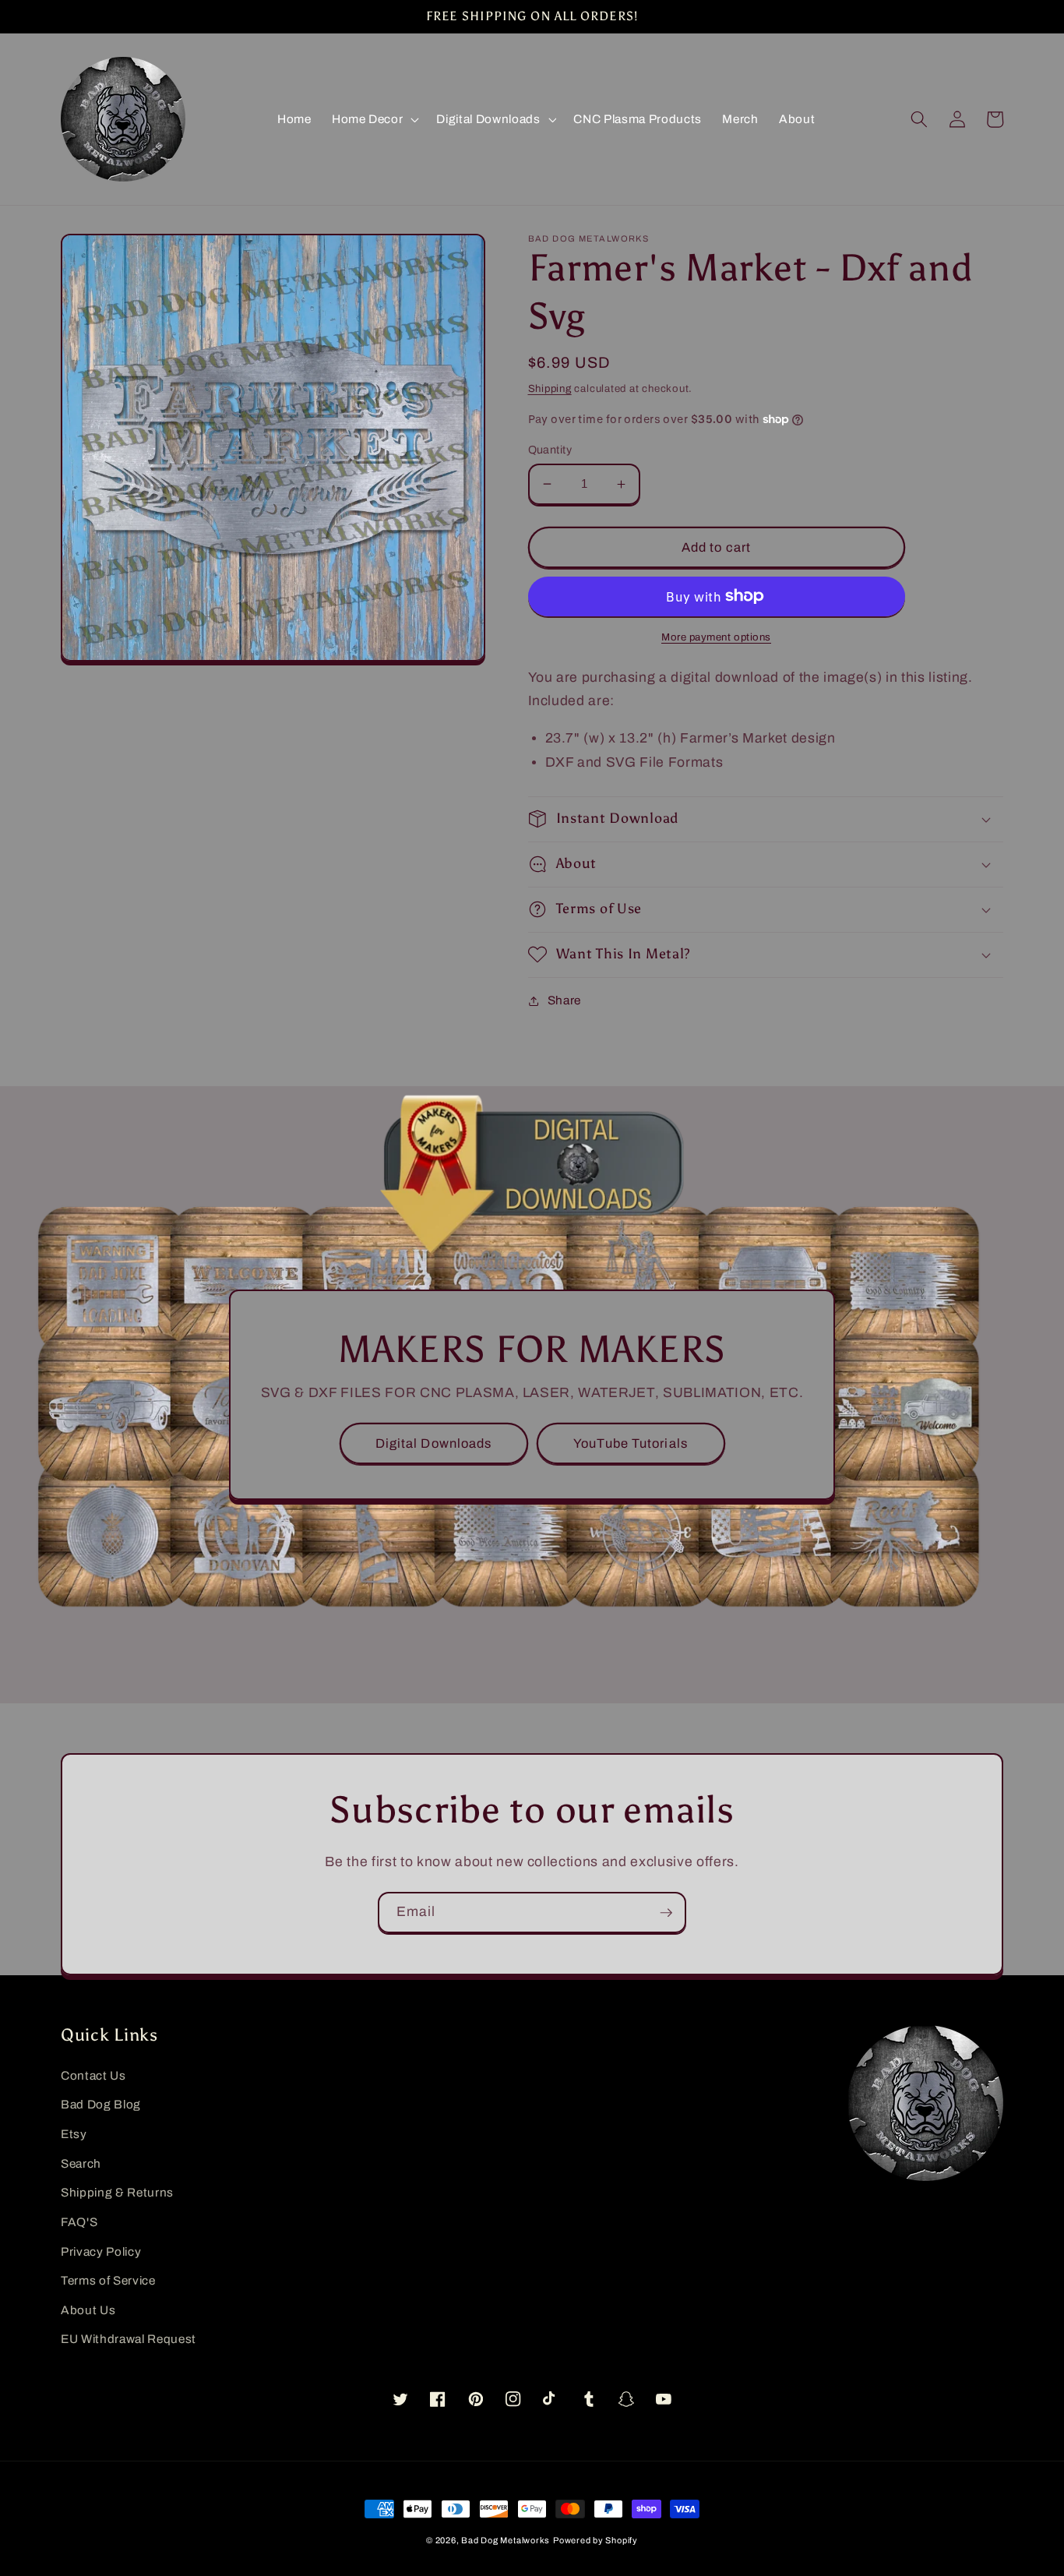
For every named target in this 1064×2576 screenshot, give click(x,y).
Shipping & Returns (117, 2192)
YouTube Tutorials (631, 1443)
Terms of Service (108, 2280)
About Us (88, 2310)
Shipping (550, 388)
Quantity (550, 450)
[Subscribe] (666, 1913)
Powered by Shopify (595, 2540)
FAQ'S (79, 2222)
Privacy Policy (101, 2251)
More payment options (716, 637)
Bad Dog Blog (101, 2104)
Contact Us (93, 2075)
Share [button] (564, 1000)
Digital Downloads (434, 1443)
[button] (374, 119)
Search (81, 2163)
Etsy (74, 2134)
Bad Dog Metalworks (506, 2540)
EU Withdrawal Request (129, 2339)
